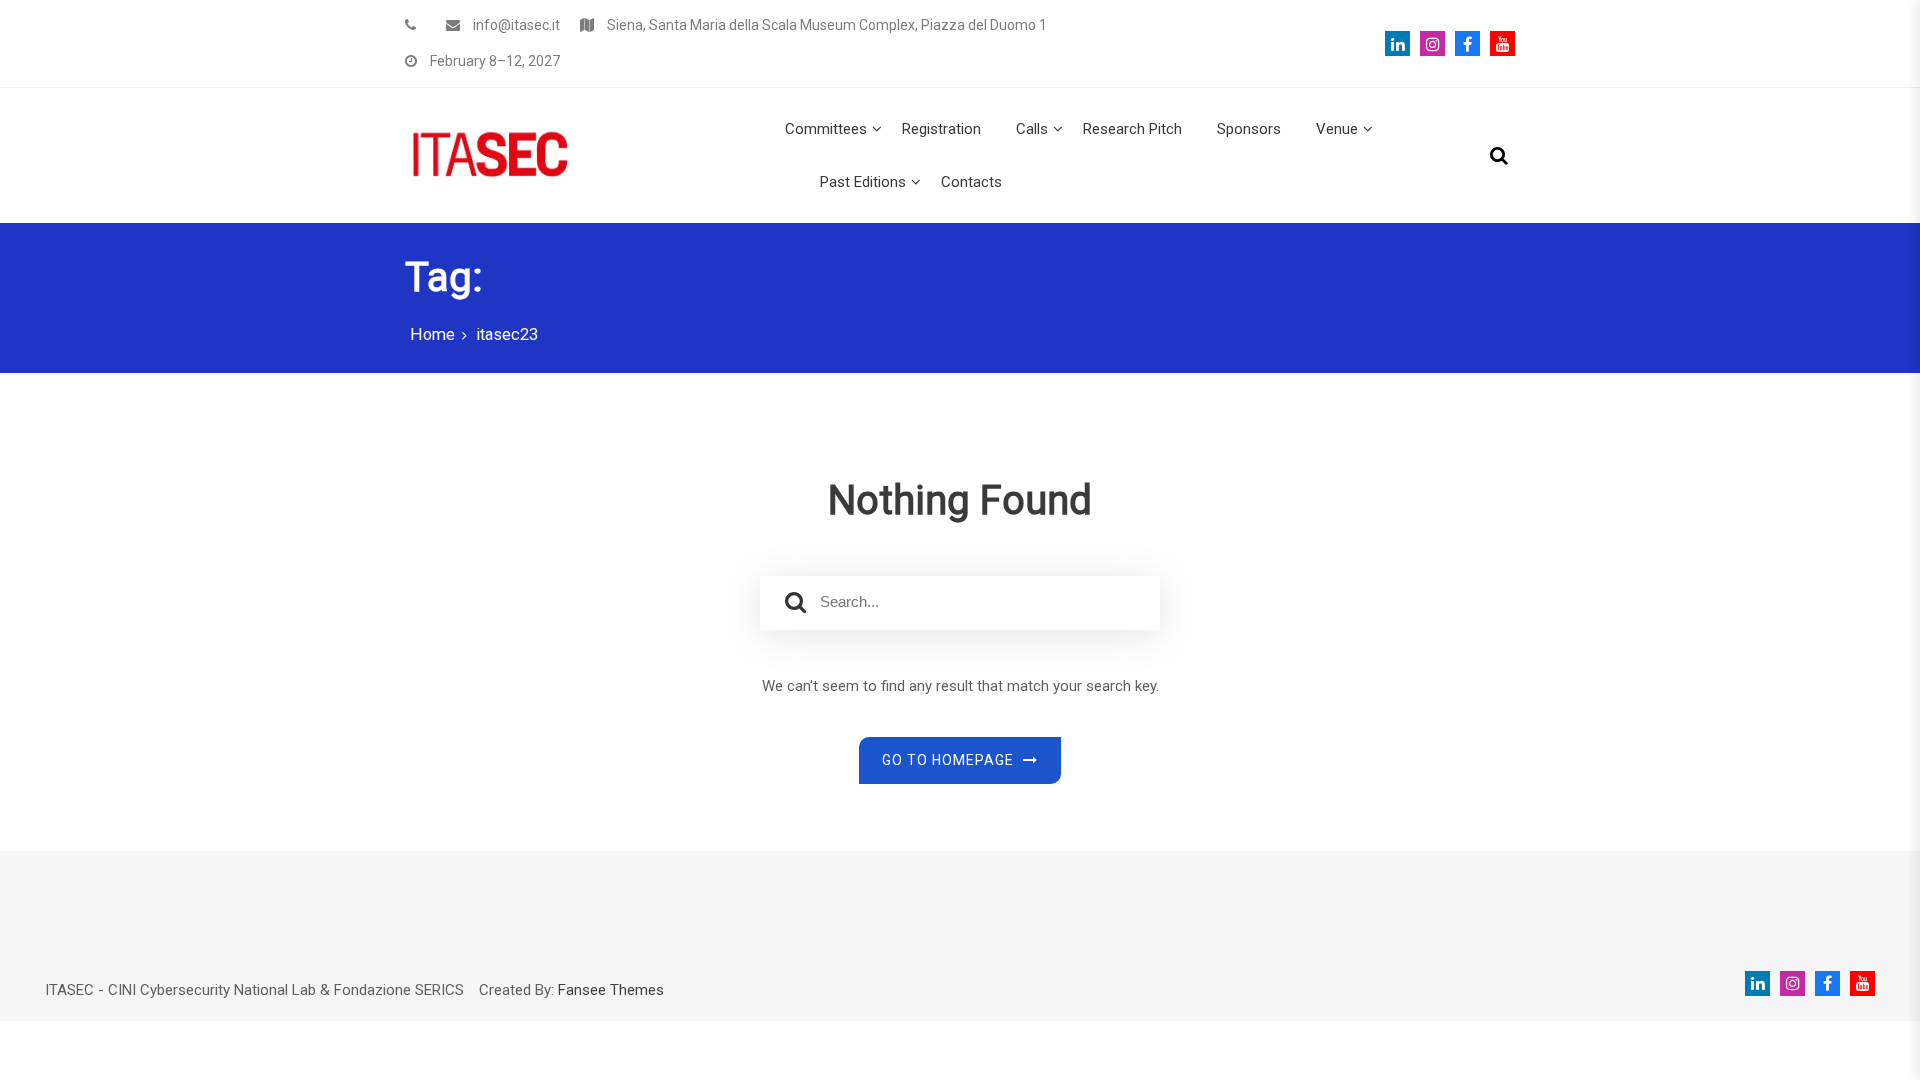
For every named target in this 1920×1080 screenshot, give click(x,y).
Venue (1337, 129)
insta (1427, 43)
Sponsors (1249, 129)
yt (1497, 43)
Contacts (971, 182)
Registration (941, 129)
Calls (1032, 129)
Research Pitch (1132, 129)
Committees (826, 129)
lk (1397, 43)
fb (1462, 43)
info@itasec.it (516, 25)
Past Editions (863, 182)
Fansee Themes (611, 990)
